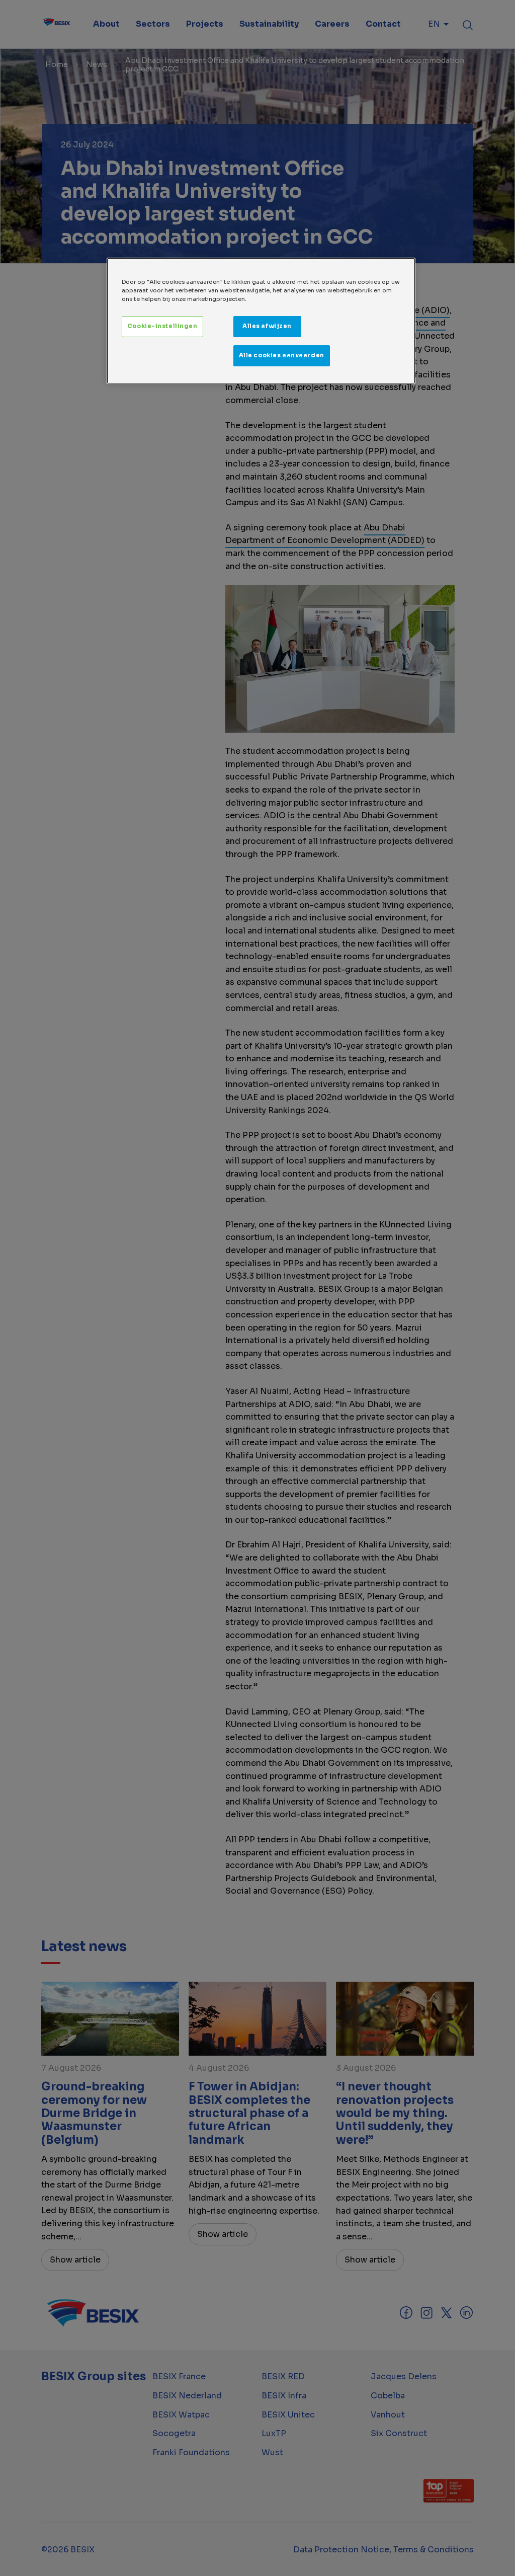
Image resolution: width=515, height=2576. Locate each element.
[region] (261, 321)
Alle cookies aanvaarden (282, 355)
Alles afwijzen (267, 326)
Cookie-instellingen (162, 326)
